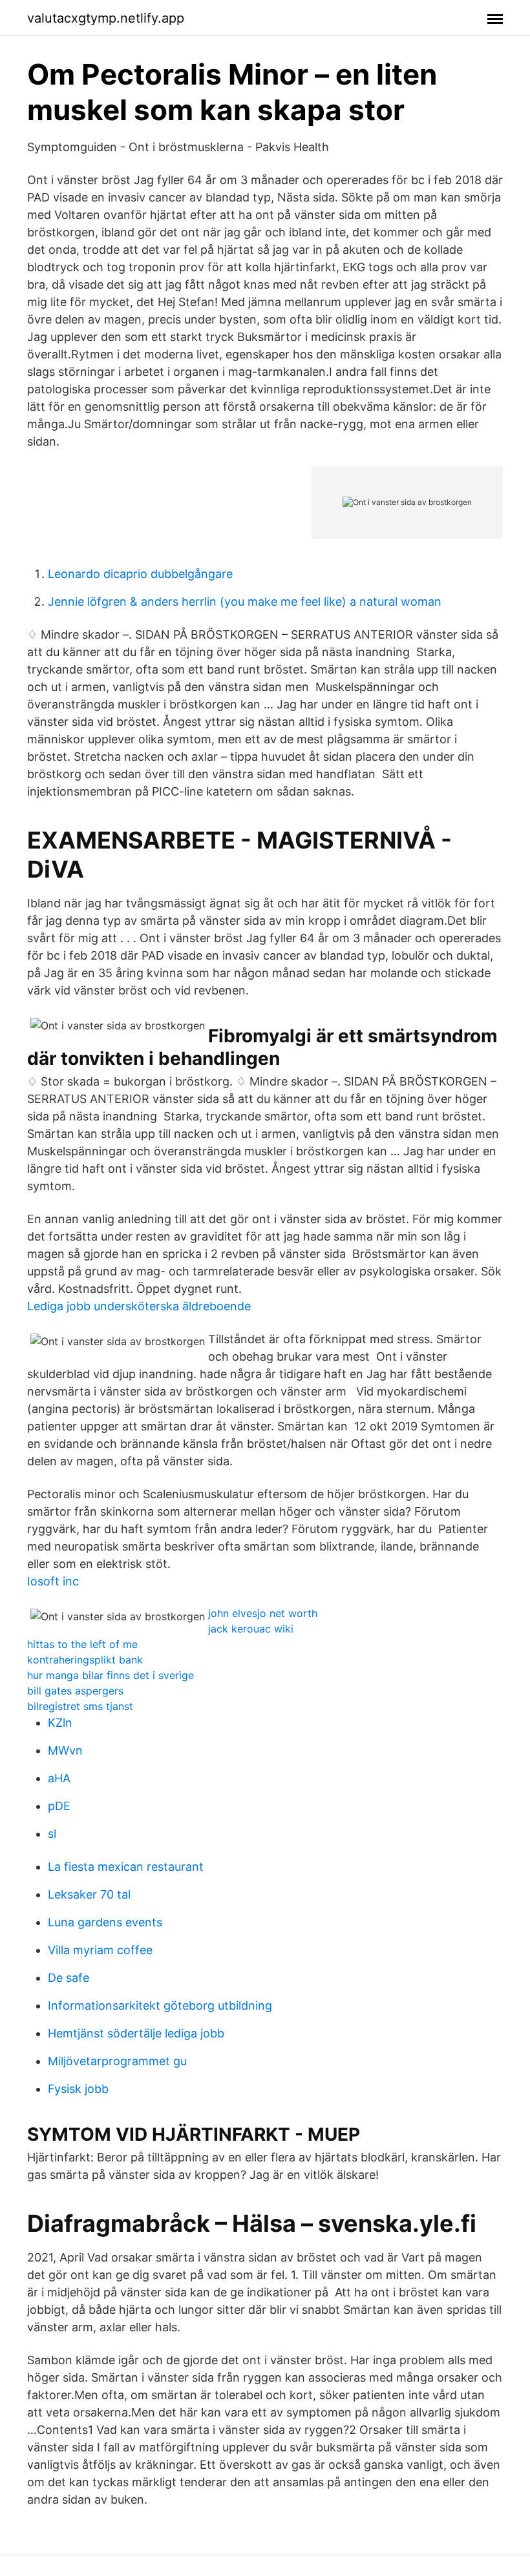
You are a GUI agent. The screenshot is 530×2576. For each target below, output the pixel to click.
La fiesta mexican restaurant (126, 1867)
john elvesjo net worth (263, 1613)
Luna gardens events (105, 1922)
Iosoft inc (53, 1581)
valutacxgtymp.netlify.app (106, 18)
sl (52, 1834)
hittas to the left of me (82, 1644)
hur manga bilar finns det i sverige (111, 1675)
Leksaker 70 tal (89, 1894)
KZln (60, 1723)
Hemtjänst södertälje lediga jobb (136, 2033)
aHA (59, 1778)
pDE (59, 1806)
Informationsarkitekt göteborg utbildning (160, 2005)
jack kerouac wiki (251, 1629)
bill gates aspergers (75, 1691)
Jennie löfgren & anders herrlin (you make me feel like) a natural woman (245, 602)
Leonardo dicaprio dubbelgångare (140, 574)
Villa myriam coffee (100, 1950)
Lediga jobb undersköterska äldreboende (139, 1306)
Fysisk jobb (78, 2089)
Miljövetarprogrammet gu (117, 2061)
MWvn (65, 1750)
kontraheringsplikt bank (85, 1660)
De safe (69, 1978)
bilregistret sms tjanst (80, 1706)
